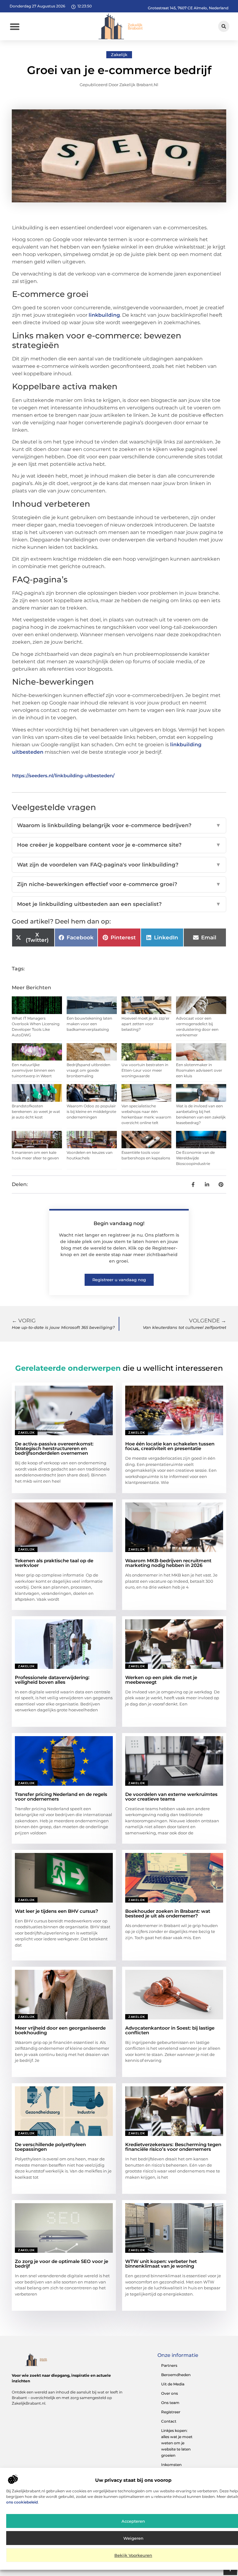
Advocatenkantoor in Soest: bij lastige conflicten (170, 2030)
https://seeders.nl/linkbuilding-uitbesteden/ (63, 776)
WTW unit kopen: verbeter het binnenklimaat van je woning (161, 2264)
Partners (169, 2365)
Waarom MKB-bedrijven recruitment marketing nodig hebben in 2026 (168, 1563)
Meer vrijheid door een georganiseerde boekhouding (60, 2030)
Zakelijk (119, 55)
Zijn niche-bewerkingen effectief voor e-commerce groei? (119, 884)
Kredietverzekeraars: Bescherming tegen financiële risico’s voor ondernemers (173, 2147)
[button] (15, 26)
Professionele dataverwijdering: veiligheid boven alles (52, 1680)
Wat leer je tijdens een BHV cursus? (57, 1911)
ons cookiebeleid (22, 2502)
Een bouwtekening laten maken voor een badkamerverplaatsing (89, 1024)
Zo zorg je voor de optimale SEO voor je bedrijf (62, 2264)
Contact (169, 2421)
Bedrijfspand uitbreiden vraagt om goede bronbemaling (88, 1070)
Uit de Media (173, 2384)
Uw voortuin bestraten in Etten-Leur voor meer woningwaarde (145, 1070)
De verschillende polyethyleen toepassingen (50, 2147)
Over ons (170, 2393)
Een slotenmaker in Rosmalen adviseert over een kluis (199, 1070)
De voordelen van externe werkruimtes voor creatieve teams (171, 1797)
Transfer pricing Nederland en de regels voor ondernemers (61, 1797)
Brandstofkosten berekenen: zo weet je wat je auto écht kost (36, 1112)
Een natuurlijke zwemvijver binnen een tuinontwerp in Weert (33, 1070)
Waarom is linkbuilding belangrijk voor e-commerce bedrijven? (119, 825)
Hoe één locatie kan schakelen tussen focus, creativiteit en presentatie (170, 1446)
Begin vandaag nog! (119, 1223)
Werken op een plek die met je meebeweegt (161, 1680)
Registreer (171, 2412)
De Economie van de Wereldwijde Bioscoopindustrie (195, 1158)
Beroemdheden (176, 2375)
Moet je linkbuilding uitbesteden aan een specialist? (119, 904)
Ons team (170, 2403)
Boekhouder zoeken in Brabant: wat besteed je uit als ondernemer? (168, 1913)
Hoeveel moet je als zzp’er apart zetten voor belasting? (145, 1024)
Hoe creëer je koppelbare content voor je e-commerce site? (119, 845)
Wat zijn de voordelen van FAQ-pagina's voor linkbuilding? (119, 865)
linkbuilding (104, 315)
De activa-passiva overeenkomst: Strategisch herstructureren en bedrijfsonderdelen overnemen (54, 1448)
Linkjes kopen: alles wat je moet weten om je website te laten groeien (177, 2443)
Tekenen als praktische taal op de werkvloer (54, 1563)
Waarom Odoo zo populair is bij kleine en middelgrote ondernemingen (91, 1112)
